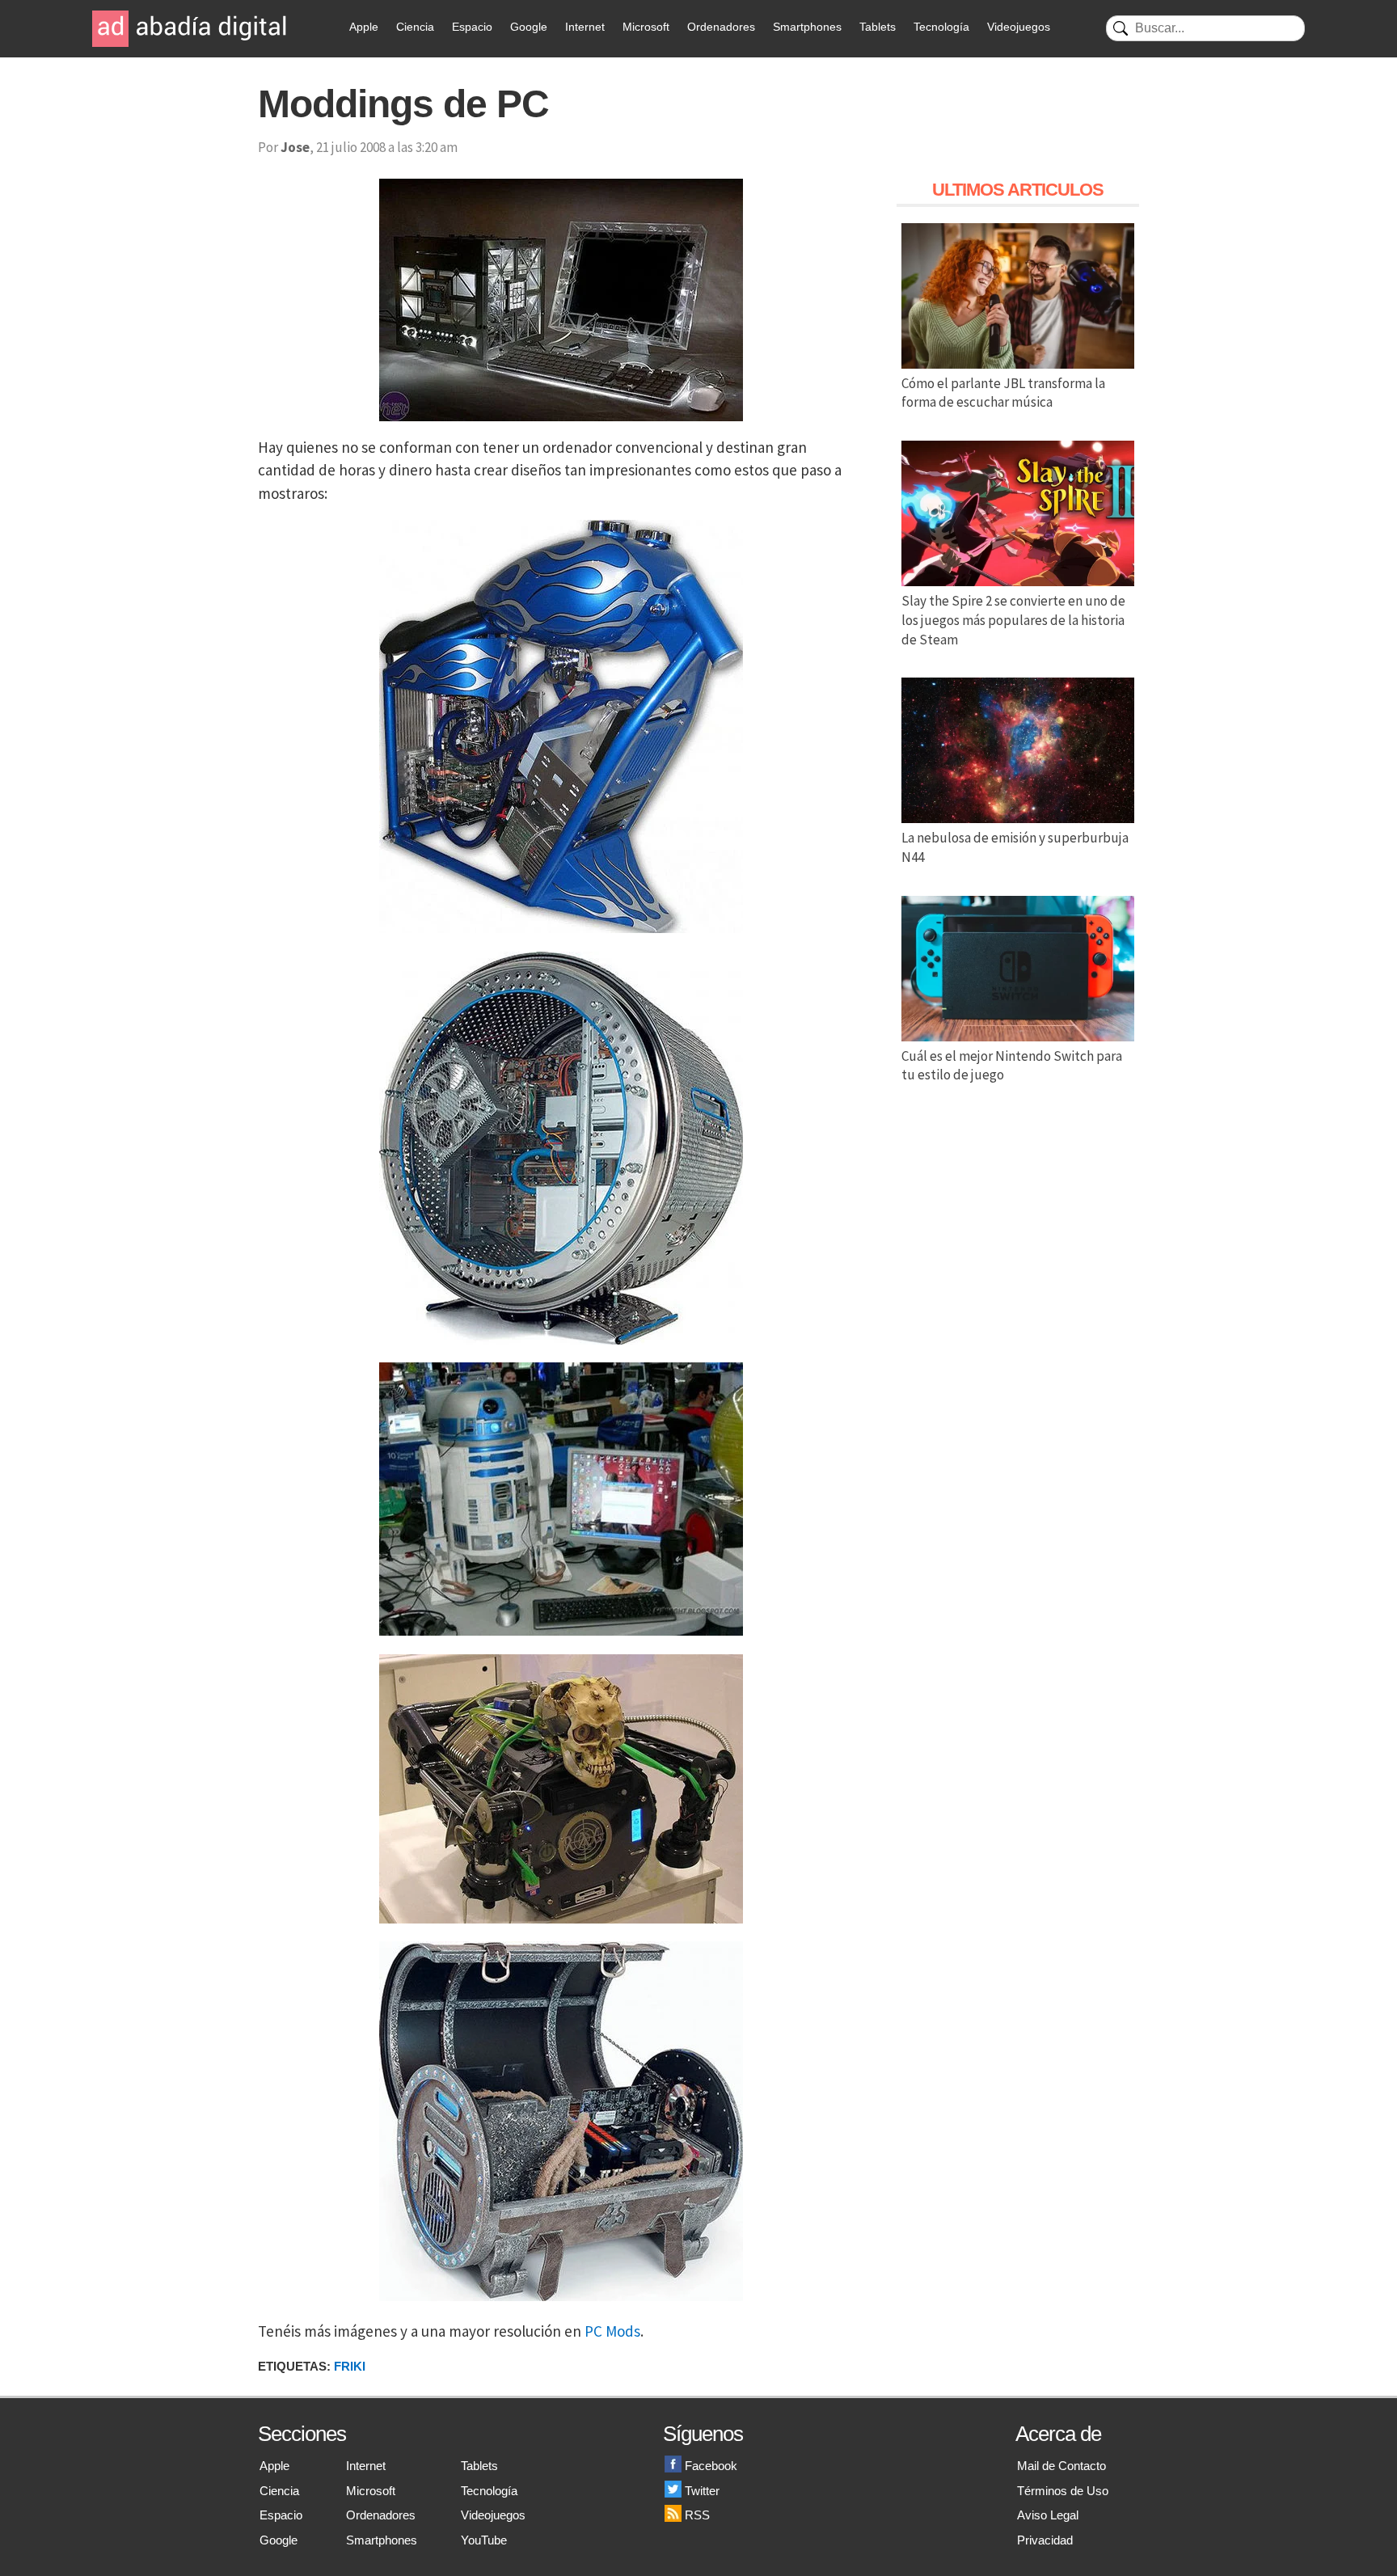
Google (529, 27)
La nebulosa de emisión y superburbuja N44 (1015, 847)
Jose (295, 147)
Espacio (472, 27)
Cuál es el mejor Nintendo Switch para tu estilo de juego (1012, 1066)
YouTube (484, 2540)
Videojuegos (1019, 27)
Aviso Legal (1048, 2515)
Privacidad (1045, 2540)
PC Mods (612, 2331)
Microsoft (646, 27)
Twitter (702, 2491)
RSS (697, 2515)
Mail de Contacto (1061, 2466)
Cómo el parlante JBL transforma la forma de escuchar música (1003, 393)
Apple (364, 27)
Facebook (711, 2466)
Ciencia (415, 27)
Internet (585, 27)
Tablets (878, 27)
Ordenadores (721, 27)
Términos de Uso (1063, 2491)
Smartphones (807, 27)
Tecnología (941, 27)
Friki (350, 2366)
